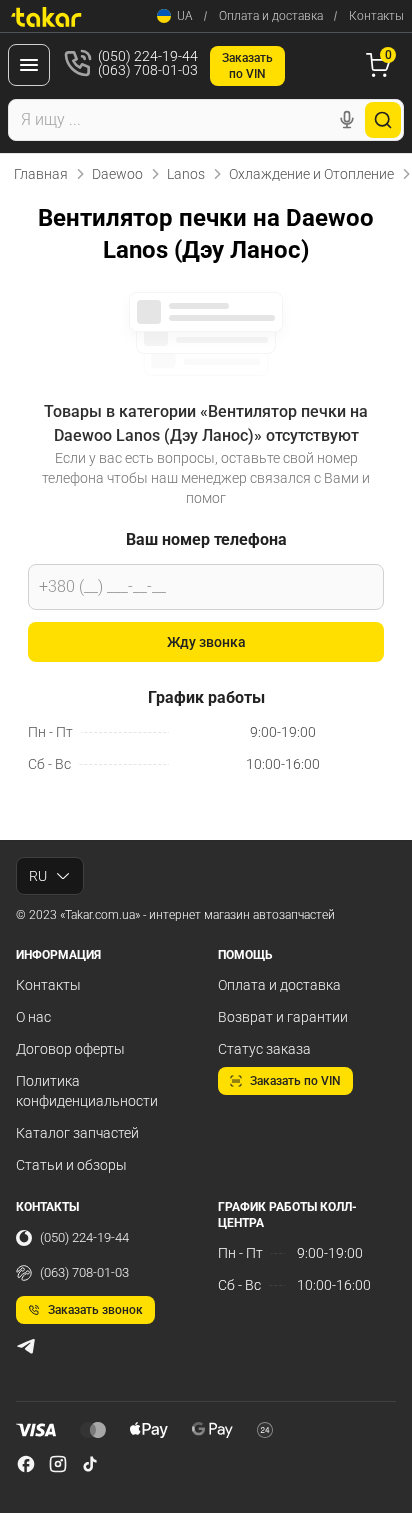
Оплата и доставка (271, 16)
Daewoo (117, 174)
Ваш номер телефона (206, 539)
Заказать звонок (95, 1310)
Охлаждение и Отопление (311, 174)
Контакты (376, 16)
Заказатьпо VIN (247, 66)
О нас (33, 1017)
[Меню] (29, 65)
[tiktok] (90, 1464)
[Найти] (383, 120)
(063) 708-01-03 (84, 1272)
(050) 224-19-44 (84, 1237)
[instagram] (58, 1464)
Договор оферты (70, 1049)
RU (38, 876)
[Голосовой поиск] (347, 120)
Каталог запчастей (77, 1133)
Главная (41, 174)
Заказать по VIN (295, 1081)
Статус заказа (264, 1049)
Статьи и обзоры (71, 1165)
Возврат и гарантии (283, 1017)
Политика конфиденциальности (87, 1091)
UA (185, 16)
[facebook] (26, 1464)
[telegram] (26, 1346)
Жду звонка (206, 642)
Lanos (186, 174)
